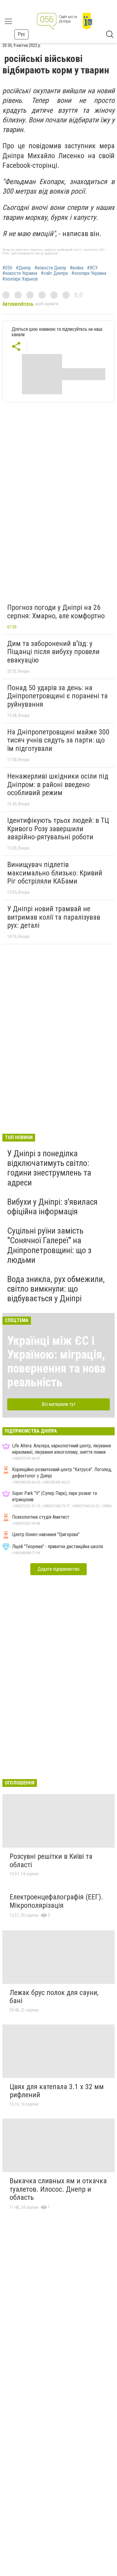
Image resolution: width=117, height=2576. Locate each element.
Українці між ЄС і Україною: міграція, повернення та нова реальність (56, 1362)
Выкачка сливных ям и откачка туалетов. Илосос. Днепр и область (58, 2189)
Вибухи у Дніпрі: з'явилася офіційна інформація (52, 1207)
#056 (7, 268)
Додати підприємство (58, 1569)
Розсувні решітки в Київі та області (51, 1861)
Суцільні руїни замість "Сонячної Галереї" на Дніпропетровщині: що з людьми (49, 1245)
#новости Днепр (50, 268)
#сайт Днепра (54, 273)
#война (77, 268)
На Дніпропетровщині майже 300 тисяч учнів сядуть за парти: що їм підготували (58, 740)
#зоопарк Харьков (20, 279)
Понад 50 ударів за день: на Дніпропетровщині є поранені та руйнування (57, 696)
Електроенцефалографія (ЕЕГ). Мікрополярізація (56, 1901)
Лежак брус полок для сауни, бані (54, 1997)
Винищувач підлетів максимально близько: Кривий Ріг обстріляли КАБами (55, 873)
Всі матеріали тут (59, 1404)
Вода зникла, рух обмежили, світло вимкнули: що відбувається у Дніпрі (56, 1289)
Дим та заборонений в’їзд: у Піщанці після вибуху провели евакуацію (53, 652)
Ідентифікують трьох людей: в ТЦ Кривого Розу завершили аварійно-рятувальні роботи (58, 829)
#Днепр (23, 268)
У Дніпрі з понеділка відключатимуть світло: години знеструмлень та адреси (49, 1168)
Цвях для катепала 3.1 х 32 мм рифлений (57, 2091)
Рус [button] (21, 34)
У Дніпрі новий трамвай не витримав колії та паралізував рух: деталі (54, 917)
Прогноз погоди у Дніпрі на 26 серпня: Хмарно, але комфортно (56, 612)
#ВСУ (92, 268)
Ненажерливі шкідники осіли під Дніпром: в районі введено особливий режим (58, 784)
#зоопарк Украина (89, 273)
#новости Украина (20, 273)
